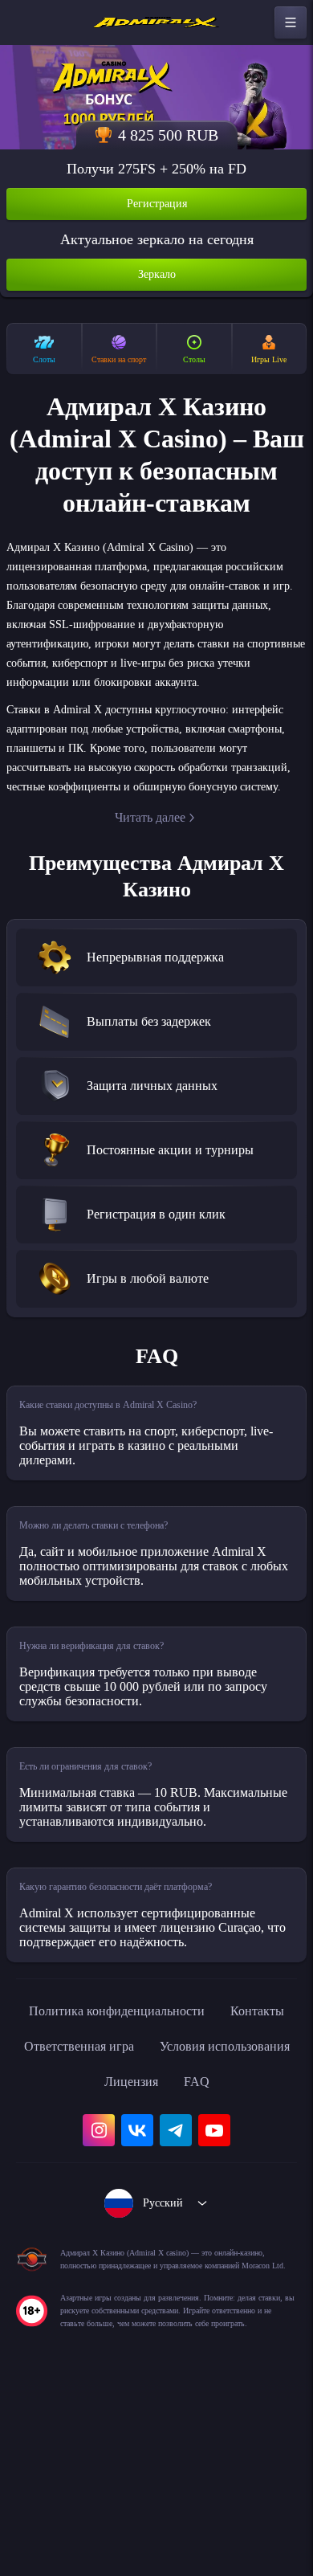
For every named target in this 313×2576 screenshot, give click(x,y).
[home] (156, 22)
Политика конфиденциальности (156, 2138)
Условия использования (112, 2209)
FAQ (157, 2244)
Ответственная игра (200, 2174)
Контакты (80, 2174)
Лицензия (246, 2209)
